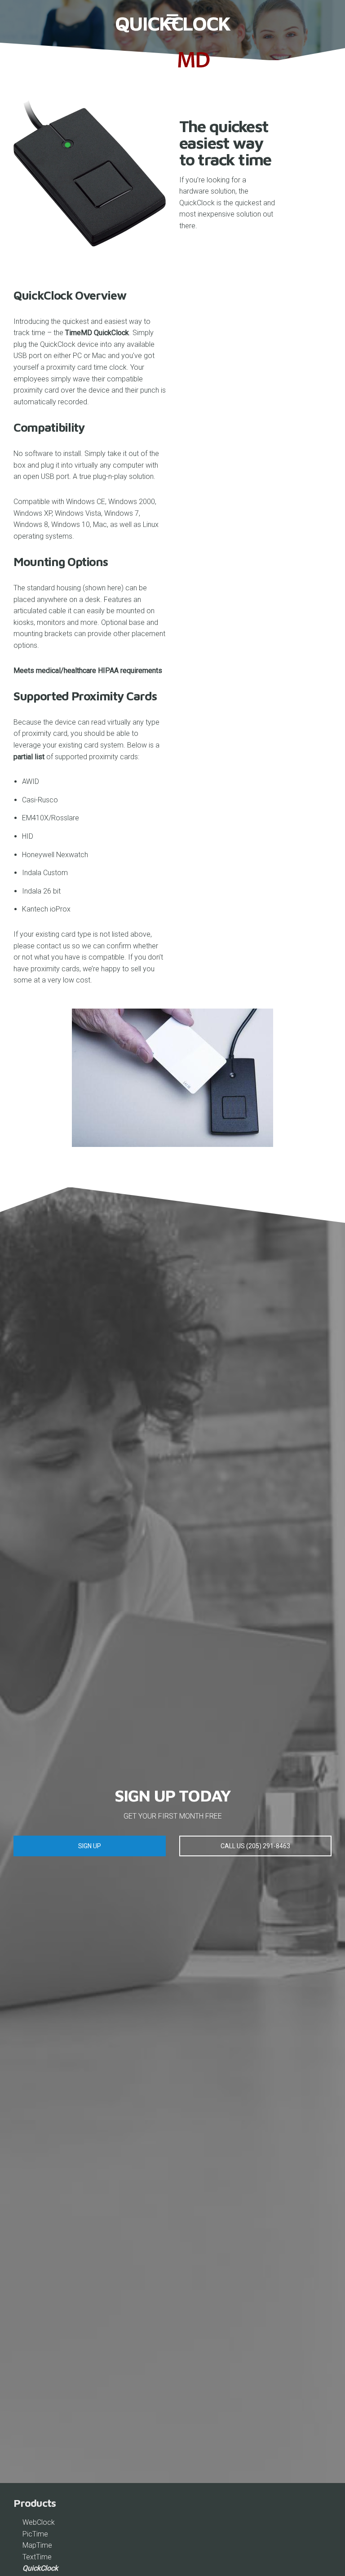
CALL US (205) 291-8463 (255, 1846)
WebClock (39, 2522)
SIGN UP (90, 1846)
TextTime (37, 2557)
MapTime (37, 2545)
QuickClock (40, 2568)
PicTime (35, 2534)
